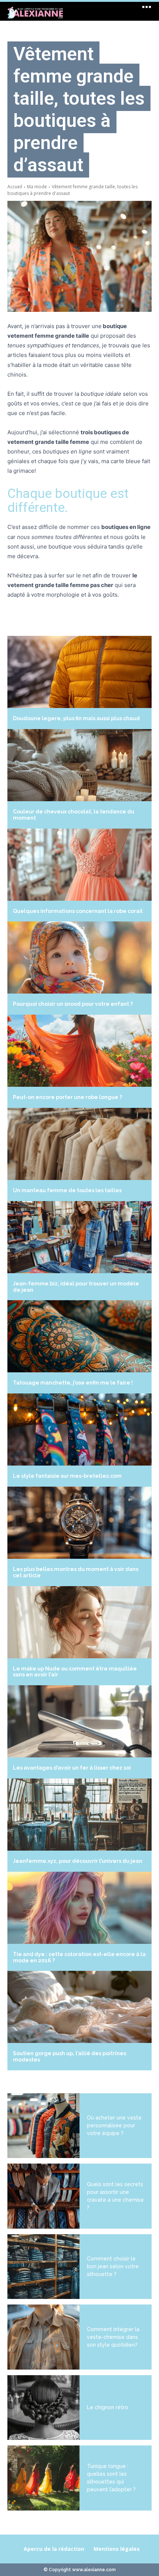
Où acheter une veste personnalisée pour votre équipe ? (114, 2125)
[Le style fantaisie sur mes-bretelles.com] (79, 1429)
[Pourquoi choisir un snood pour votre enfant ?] (79, 957)
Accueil (15, 187)
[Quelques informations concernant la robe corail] (79, 865)
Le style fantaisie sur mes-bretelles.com (67, 1476)
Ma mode (37, 187)
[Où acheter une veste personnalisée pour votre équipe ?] (43, 2126)
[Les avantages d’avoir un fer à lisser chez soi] (79, 1721)
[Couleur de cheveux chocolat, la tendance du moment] (79, 765)
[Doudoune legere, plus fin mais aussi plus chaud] (79, 672)
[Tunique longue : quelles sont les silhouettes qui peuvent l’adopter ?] (43, 2478)
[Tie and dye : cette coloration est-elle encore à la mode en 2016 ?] (79, 1908)
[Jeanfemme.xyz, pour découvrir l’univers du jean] (79, 1815)
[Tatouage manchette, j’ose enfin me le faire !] (79, 1336)
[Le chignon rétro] (43, 2408)
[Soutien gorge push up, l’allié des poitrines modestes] (79, 2007)
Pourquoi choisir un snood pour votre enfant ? (73, 1004)
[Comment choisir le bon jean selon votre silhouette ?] (43, 2267)
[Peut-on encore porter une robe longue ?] (79, 1051)
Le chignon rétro (108, 2407)
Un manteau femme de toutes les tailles (67, 1190)
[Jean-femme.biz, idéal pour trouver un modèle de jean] (79, 1237)
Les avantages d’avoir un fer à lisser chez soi (72, 1768)
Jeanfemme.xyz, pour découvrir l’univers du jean (78, 1861)
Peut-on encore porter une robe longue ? (67, 1097)
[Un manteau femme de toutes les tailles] (79, 1144)
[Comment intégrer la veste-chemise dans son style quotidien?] (43, 2337)
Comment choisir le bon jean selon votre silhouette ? (113, 2266)
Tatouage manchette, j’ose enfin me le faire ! (73, 1383)
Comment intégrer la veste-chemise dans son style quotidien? (113, 2337)
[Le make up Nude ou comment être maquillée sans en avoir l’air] (79, 1622)
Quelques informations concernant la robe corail (78, 911)
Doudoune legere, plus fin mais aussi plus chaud (76, 718)
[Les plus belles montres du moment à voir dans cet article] (79, 1523)
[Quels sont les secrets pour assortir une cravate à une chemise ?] (43, 2196)
